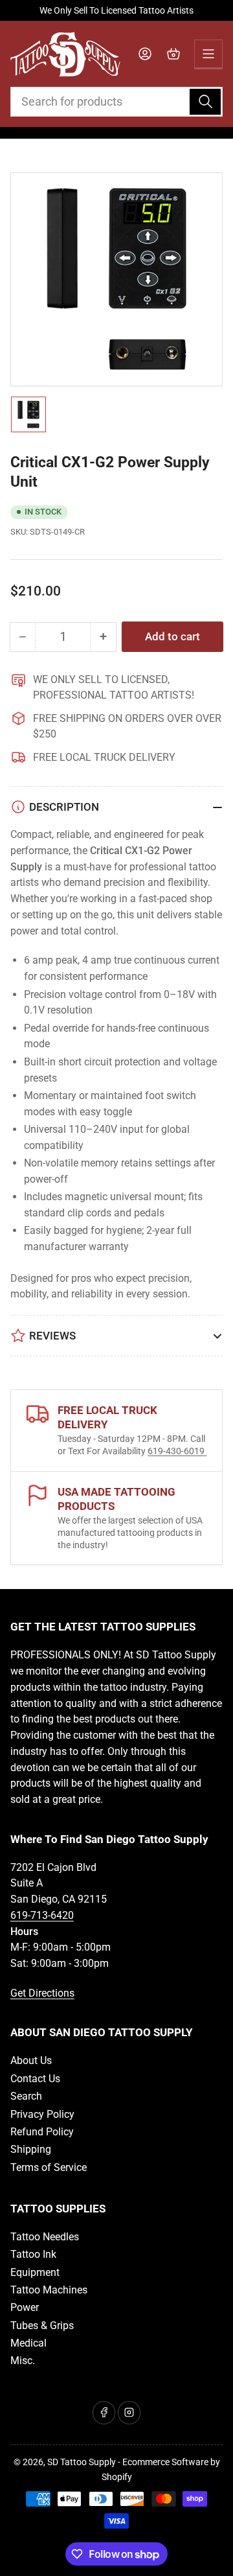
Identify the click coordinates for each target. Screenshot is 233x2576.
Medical (28, 2343)
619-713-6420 (42, 1915)
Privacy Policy (42, 2114)
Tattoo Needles (45, 2237)
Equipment (35, 2272)
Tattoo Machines (49, 2290)
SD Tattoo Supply (82, 2462)
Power (25, 2307)
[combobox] (117, 102)
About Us (31, 2060)
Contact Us (35, 2079)
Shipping (31, 2149)
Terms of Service (49, 2167)
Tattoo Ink (33, 2254)
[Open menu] (208, 54)
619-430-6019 (177, 1451)
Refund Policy (42, 2132)
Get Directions (42, 1993)
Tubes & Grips (42, 2326)
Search (26, 2096)
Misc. (23, 2361)
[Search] (205, 102)
